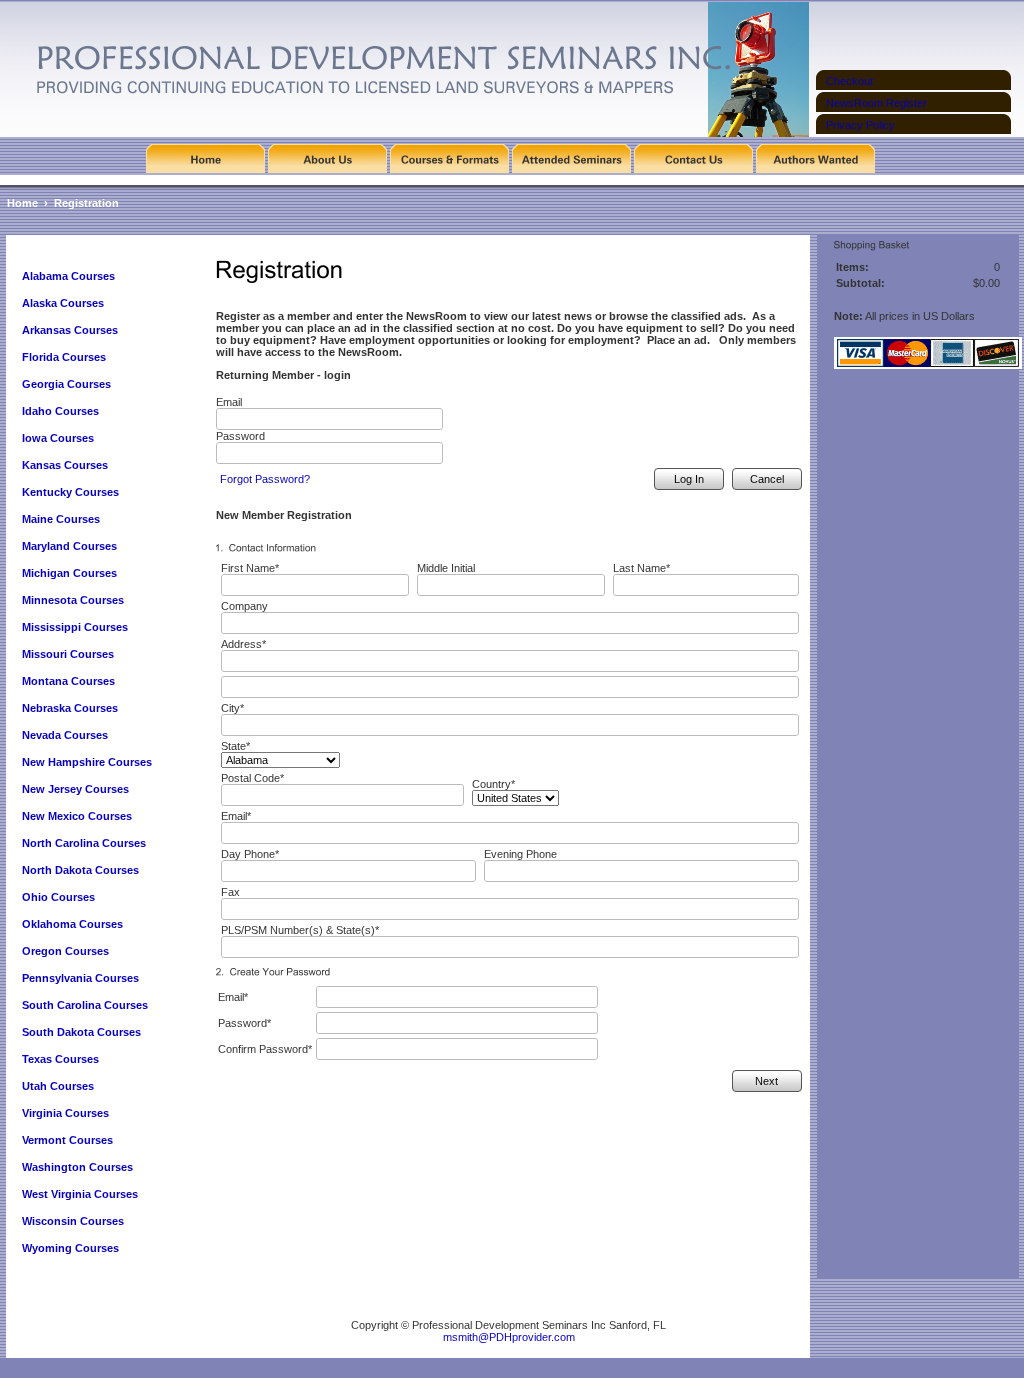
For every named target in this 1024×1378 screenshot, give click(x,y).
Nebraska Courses (70, 708)
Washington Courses (77, 1167)
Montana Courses (68, 681)
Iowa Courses (58, 438)
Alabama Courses (68, 276)
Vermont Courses (67, 1140)
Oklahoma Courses (72, 924)
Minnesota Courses (73, 600)
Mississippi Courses (75, 627)
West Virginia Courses (80, 1194)
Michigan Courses (69, 573)
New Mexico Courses (77, 816)
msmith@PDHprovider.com (509, 1337)
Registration (86, 203)
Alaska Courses (64, 303)
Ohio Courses (58, 897)
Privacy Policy (860, 125)
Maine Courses (61, 519)
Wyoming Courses (70, 1248)
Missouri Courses (68, 654)
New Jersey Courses (75, 789)
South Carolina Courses (85, 1005)
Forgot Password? (265, 479)
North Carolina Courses (84, 843)
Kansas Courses (65, 465)
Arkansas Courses (70, 330)
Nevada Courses (65, 735)
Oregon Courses (65, 951)
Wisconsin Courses (73, 1221)
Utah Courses (58, 1086)
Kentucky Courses (70, 492)
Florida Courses (64, 357)
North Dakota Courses (80, 870)
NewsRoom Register (876, 103)
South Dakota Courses (81, 1032)
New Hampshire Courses (87, 762)
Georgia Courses (66, 384)
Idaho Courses (60, 411)
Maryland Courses (69, 546)
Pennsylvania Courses (80, 978)
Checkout (849, 81)
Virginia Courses (67, 1113)
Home (22, 203)
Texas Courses (60, 1059)
